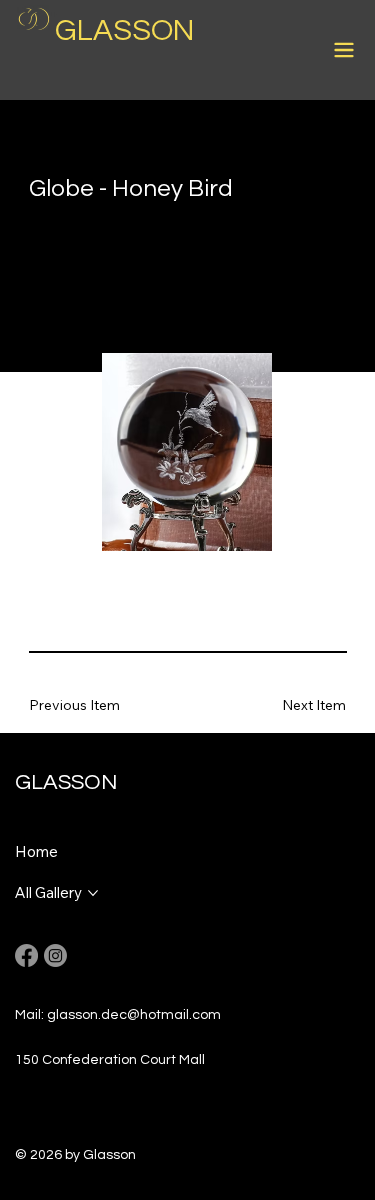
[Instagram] (55, 955)
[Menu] (345, 50)
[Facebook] (26, 955)
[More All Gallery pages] (93, 893)
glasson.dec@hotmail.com (134, 1015)
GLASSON (124, 30)
